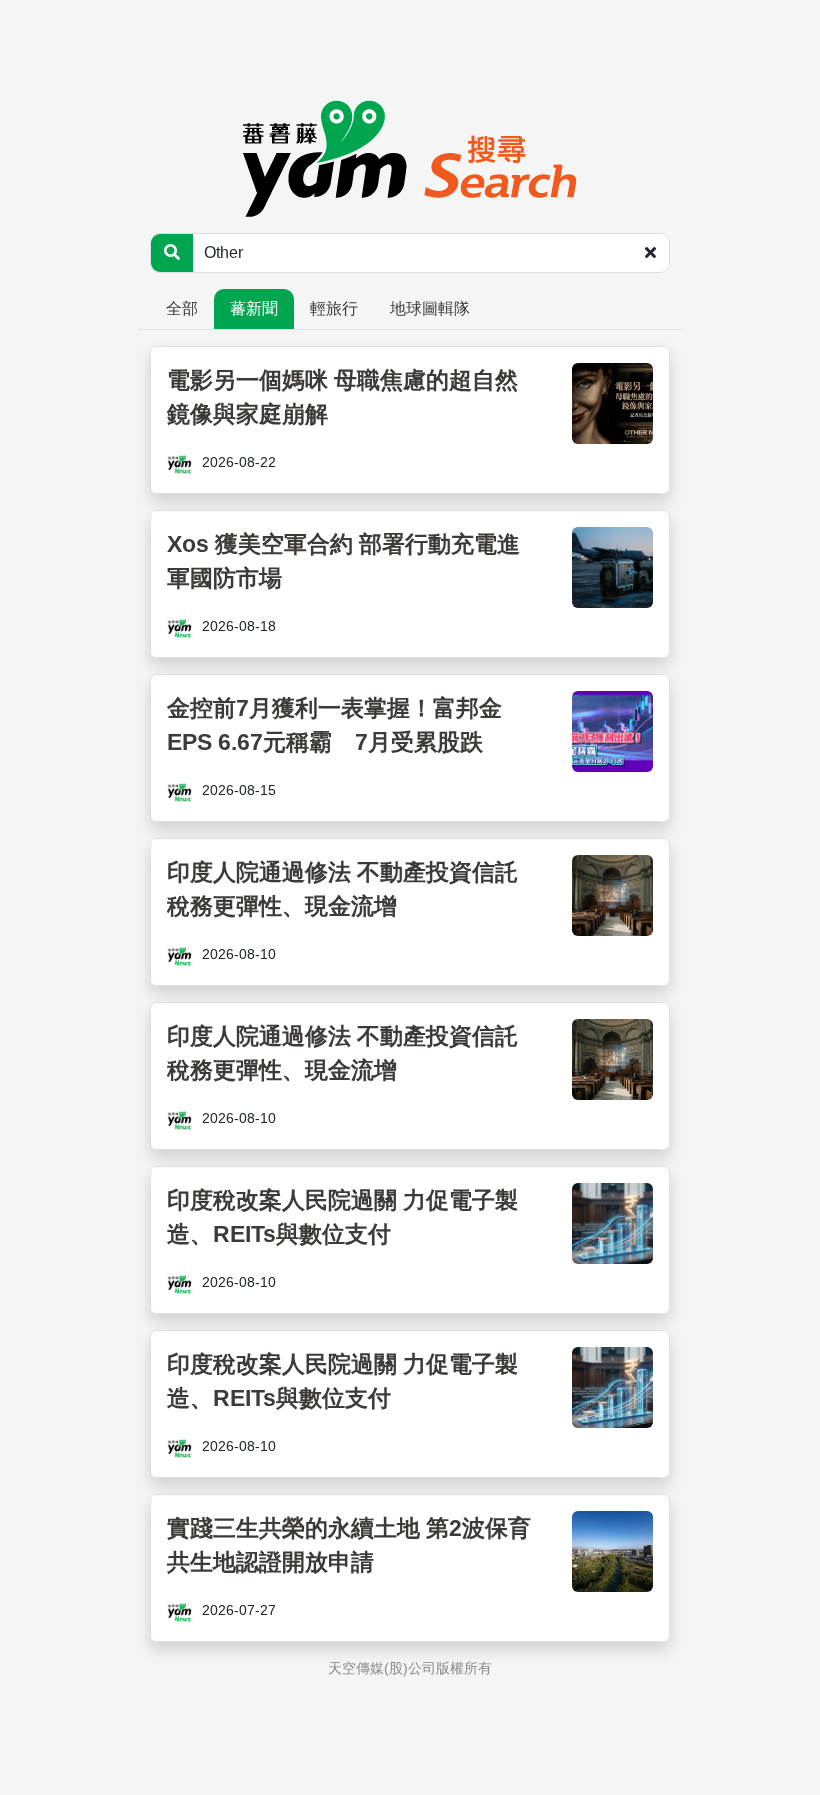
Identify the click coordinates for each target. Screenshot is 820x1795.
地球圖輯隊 (430, 308)
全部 (182, 308)
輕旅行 (334, 308)
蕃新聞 (254, 308)
